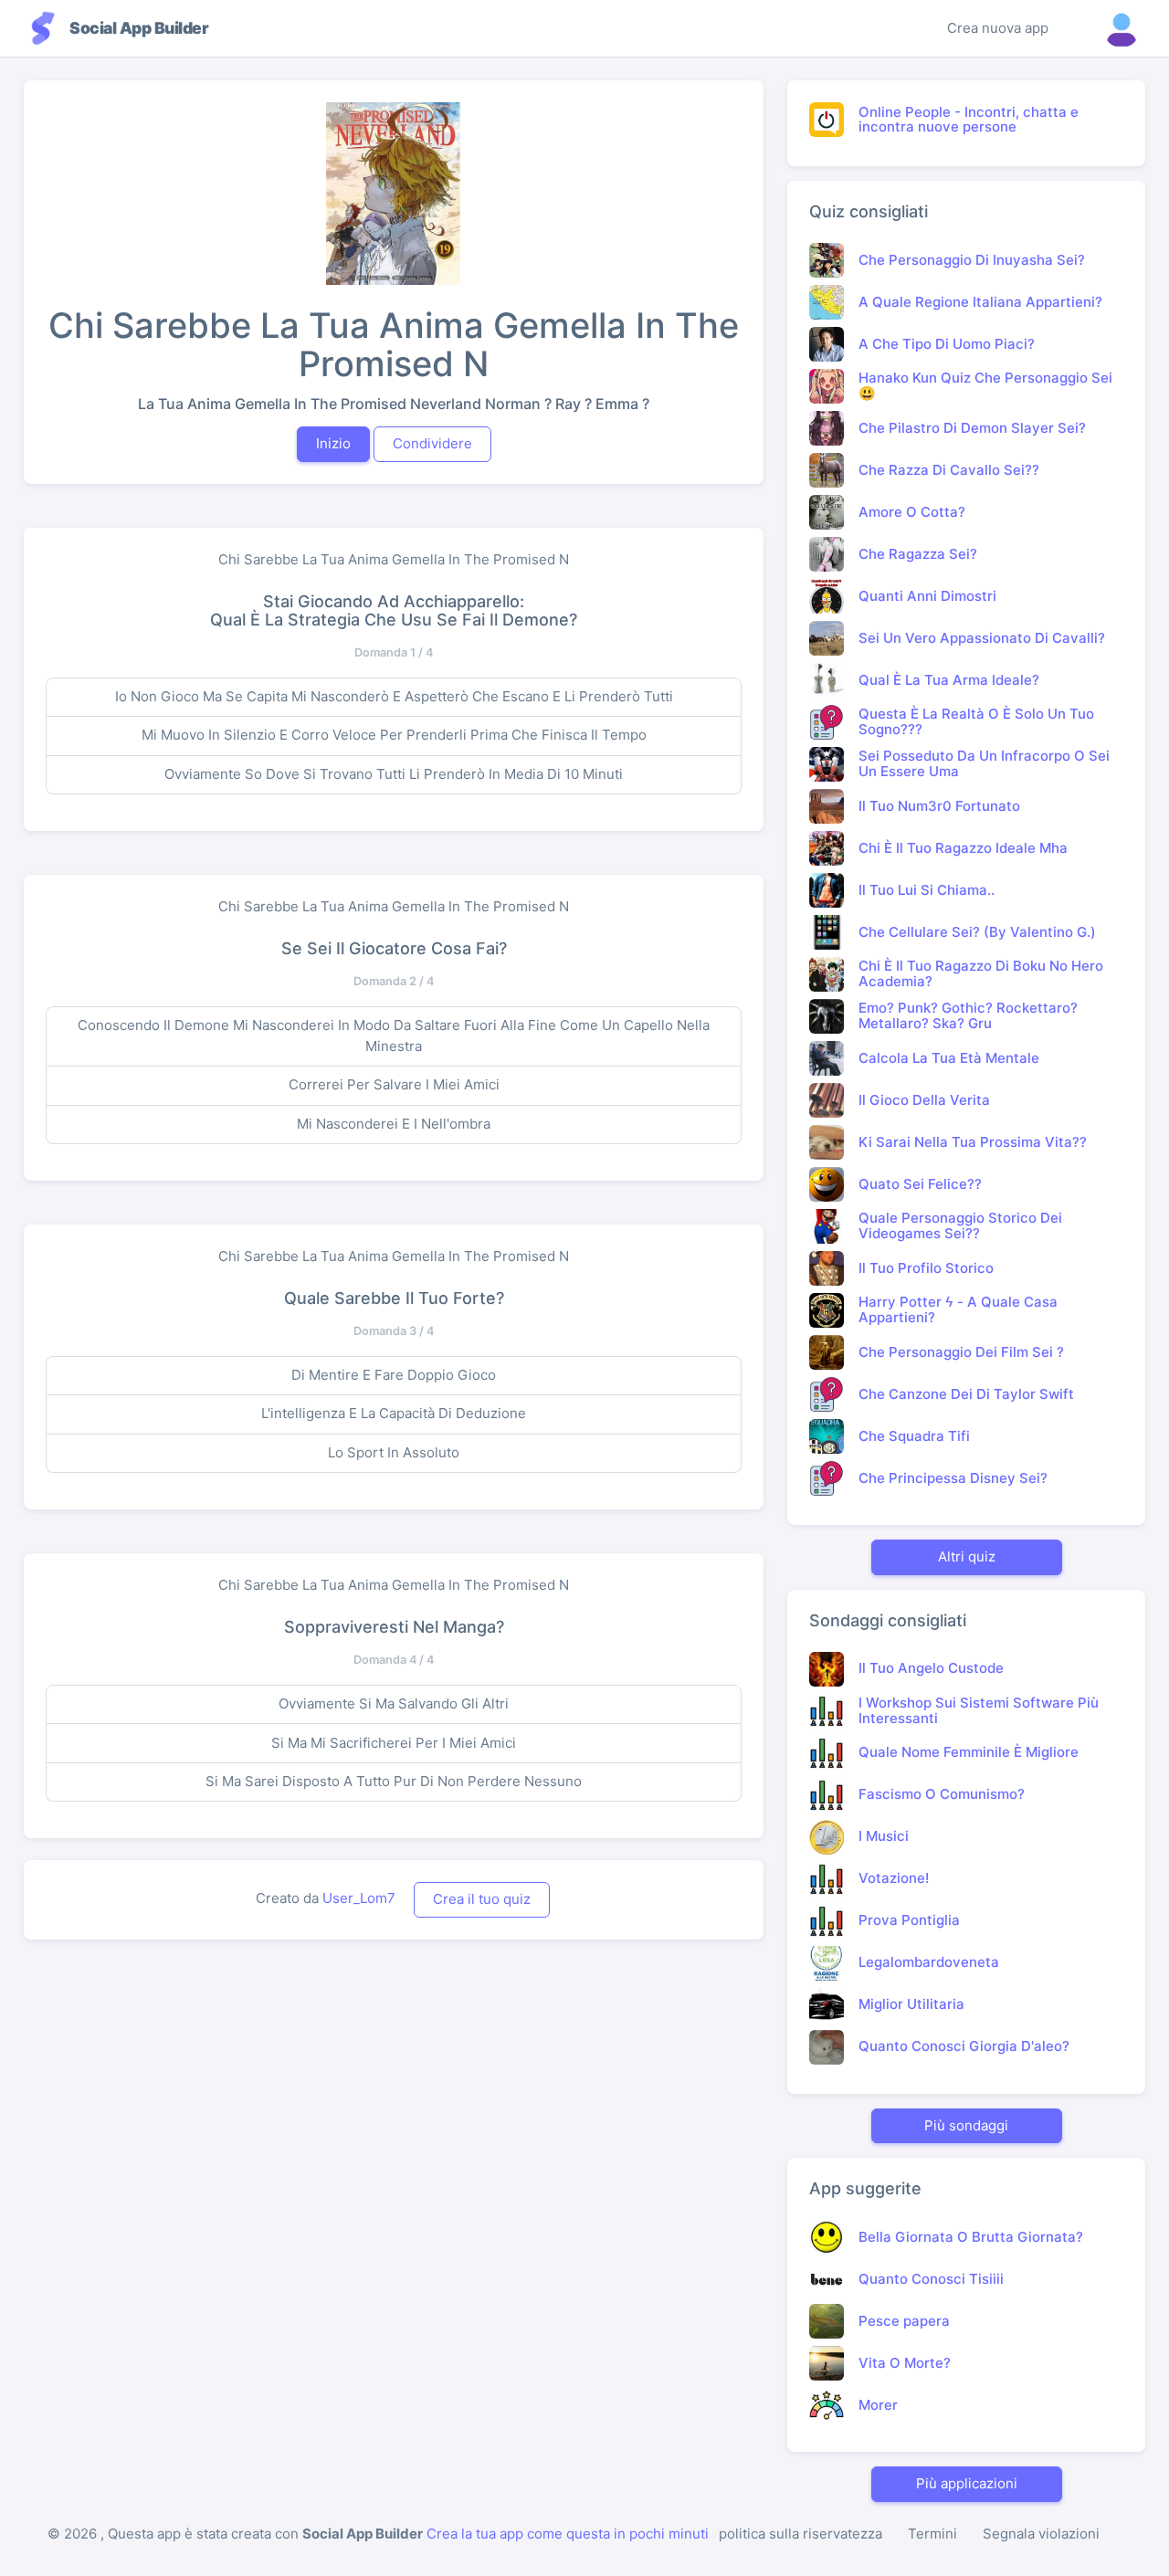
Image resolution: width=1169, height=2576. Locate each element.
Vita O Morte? (905, 2363)
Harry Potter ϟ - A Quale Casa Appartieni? (958, 1309)
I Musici (884, 1836)
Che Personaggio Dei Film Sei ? (961, 1352)
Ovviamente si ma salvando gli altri (394, 1703)
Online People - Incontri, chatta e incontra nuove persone (969, 120)
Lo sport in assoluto (394, 1452)
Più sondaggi (966, 2125)
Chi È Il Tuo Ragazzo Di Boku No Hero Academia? (981, 973)
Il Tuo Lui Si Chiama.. (927, 890)
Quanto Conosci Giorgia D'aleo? (964, 2046)
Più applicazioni (967, 2483)
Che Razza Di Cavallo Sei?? (949, 470)
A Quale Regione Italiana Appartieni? (980, 302)
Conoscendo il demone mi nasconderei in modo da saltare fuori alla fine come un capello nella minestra (394, 1036)
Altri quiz (967, 1556)
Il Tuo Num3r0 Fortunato (939, 806)
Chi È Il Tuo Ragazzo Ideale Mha (963, 848)
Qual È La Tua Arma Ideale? (949, 680)
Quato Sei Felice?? (920, 1184)
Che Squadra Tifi (914, 1436)
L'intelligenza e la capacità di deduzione (394, 1413)
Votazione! (894, 1878)
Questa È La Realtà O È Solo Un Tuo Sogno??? (976, 721)
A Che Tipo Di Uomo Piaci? (947, 344)
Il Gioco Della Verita (924, 1100)
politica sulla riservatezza (800, 2534)
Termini (932, 2534)
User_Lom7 (359, 1898)
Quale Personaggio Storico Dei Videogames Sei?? (960, 1225)
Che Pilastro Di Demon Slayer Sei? (972, 428)
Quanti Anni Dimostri (927, 596)
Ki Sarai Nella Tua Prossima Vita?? (973, 1142)
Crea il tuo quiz (482, 1899)
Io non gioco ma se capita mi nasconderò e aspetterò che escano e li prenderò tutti (394, 696)
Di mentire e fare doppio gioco (394, 1375)
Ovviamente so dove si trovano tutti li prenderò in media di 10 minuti (394, 774)
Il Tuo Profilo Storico (926, 1268)
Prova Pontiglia (909, 1920)
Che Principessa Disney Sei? (953, 1478)
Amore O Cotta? (912, 512)
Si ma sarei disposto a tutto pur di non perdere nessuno (394, 1781)
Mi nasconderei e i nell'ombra (394, 1124)
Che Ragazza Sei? (918, 554)
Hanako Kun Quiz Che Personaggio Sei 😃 (985, 385)
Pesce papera (904, 2321)
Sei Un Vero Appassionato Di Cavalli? (982, 638)
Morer (878, 2405)
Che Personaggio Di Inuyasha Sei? (972, 260)
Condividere (432, 443)
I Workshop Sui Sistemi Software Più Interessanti (979, 1710)
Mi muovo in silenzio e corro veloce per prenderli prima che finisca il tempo (394, 735)
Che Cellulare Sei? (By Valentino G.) (977, 932)
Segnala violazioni (1041, 2534)
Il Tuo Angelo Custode (931, 1668)
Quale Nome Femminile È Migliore (969, 1752)
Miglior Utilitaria (911, 2004)
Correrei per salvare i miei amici (394, 1084)
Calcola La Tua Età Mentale (949, 1058)
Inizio (333, 443)
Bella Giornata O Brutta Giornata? (971, 2237)
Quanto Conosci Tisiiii (931, 2279)
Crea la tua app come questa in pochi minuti (568, 2534)
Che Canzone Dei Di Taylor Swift (966, 1394)
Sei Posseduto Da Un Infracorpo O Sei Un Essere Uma (984, 763)
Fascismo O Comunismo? (942, 1794)
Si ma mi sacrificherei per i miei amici (394, 1743)
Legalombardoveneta (929, 1962)
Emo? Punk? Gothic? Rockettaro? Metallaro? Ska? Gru (968, 1015)
